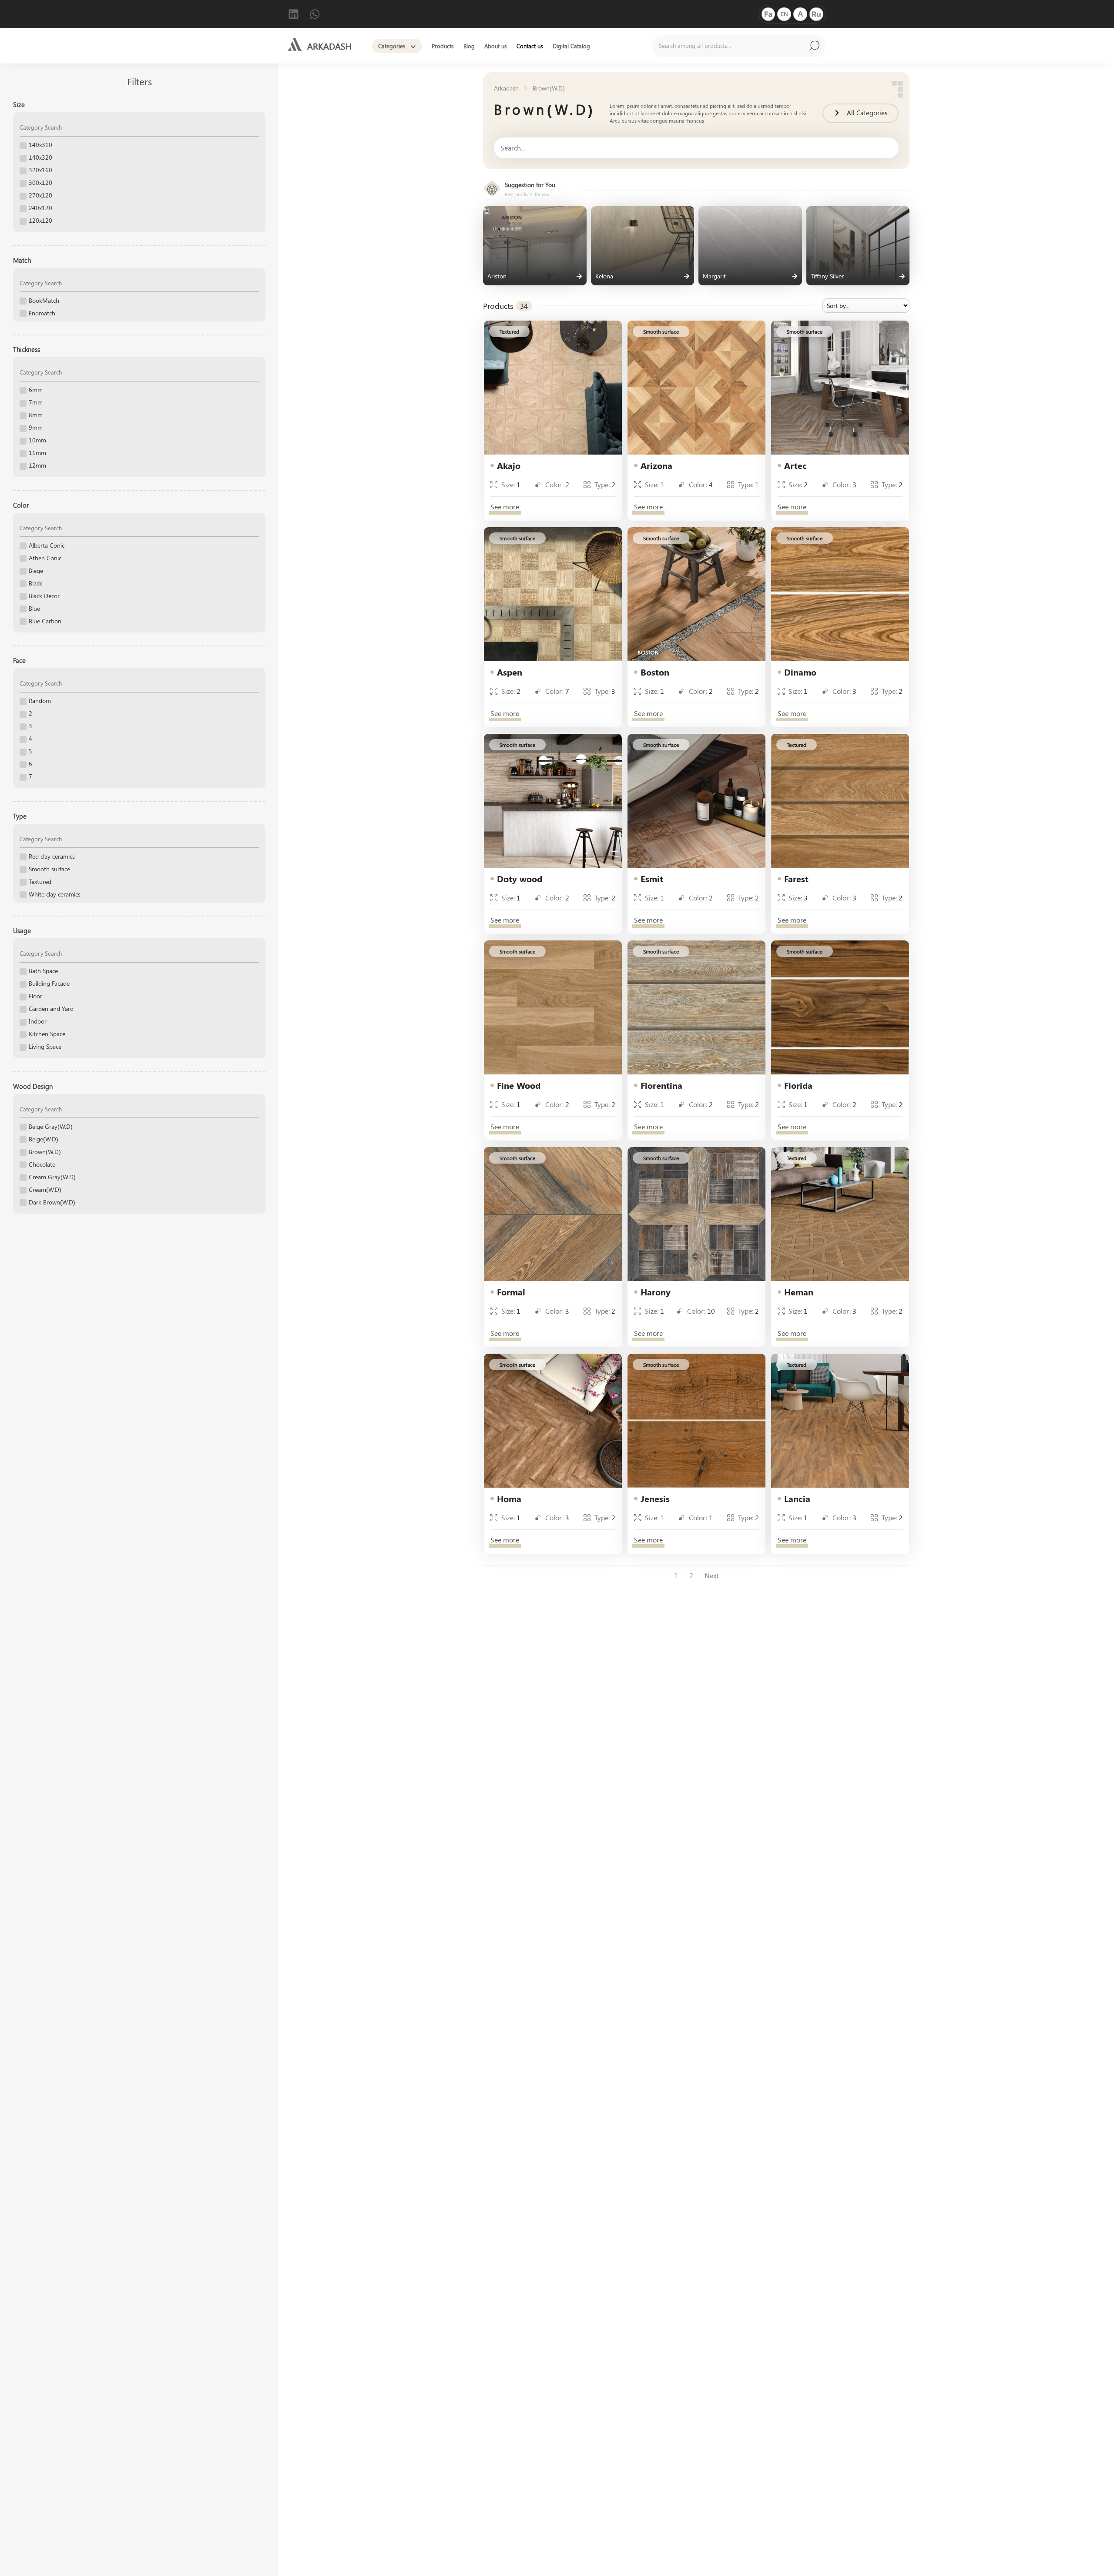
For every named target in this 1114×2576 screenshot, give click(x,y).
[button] (509, 331)
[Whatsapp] (315, 14)
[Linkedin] (294, 14)
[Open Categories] (413, 47)
